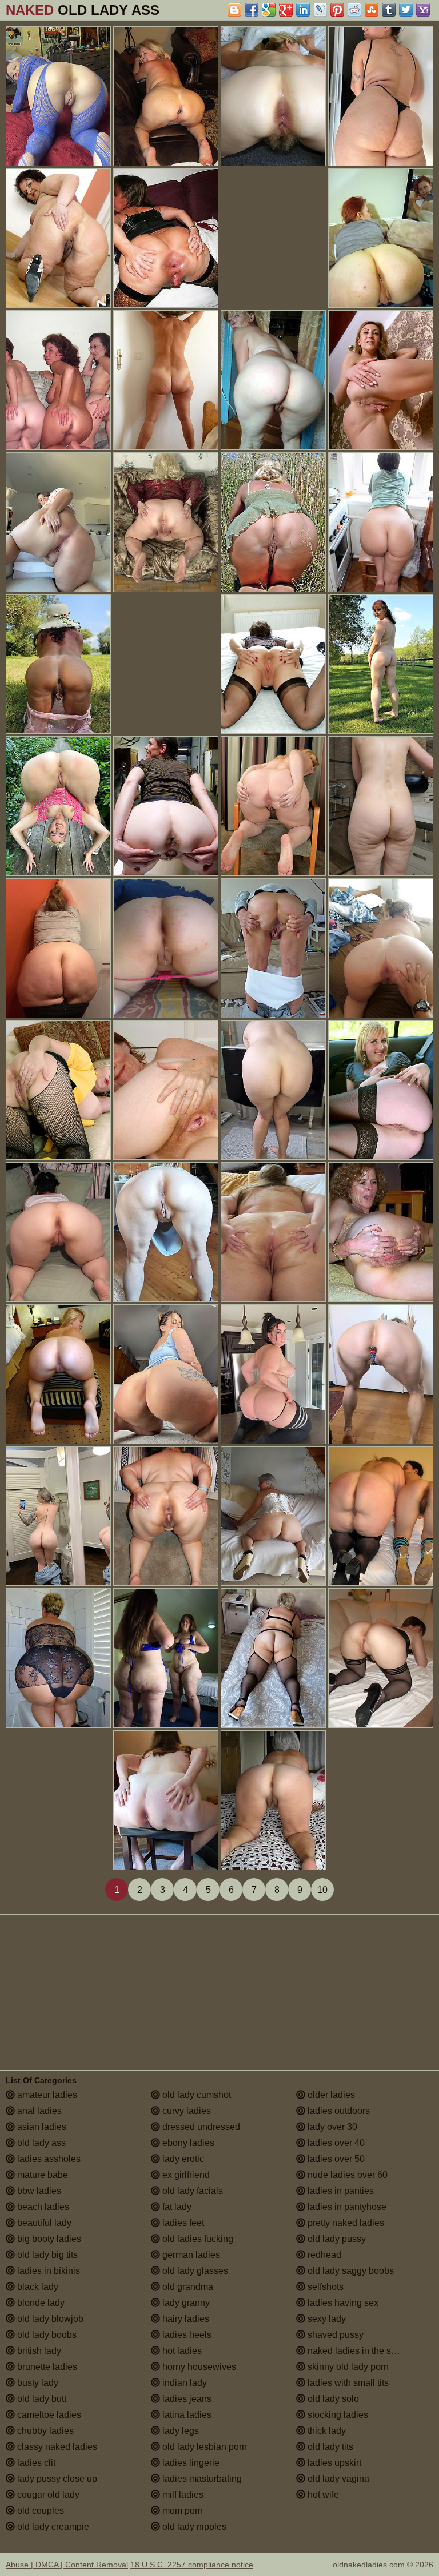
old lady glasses (194, 2271)
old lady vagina (337, 2479)
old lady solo (332, 2399)
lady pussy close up (56, 2479)
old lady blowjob (49, 2319)
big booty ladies (48, 2239)
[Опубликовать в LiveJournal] (320, 10)
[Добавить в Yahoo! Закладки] (423, 10)
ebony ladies (187, 2143)
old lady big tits (46, 2255)
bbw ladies (38, 2191)
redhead (323, 2255)
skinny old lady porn (347, 2367)
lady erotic (182, 2159)
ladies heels (186, 2335)
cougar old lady (47, 2495)
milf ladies (182, 2495)
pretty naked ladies (345, 2223)
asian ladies (41, 2127)
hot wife (322, 2495)
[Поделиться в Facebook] (252, 10)
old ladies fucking (197, 2239)
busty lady (37, 2383)
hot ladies (181, 2351)
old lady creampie (52, 2527)
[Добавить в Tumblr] (389, 10)
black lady (37, 2287)
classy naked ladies (56, 2447)
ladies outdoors (338, 2111)
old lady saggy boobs (350, 2271)
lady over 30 (331, 2127)
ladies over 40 (335, 2143)
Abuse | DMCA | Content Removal (67, 2565)
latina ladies (186, 2415)
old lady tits (329, 2447)
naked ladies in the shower (361, 2351)
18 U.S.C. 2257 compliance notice (192, 2565)
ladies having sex (342, 2303)
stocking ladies (337, 2415)
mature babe (41, 2175)
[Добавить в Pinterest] (337, 10)
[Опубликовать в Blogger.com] (234, 10)
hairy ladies (185, 2319)
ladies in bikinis (47, 2271)
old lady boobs (46, 2335)
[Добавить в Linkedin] (303, 10)
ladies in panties (340, 2191)
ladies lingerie (190, 2463)
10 (322, 1890)
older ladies (330, 2095)
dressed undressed (200, 2127)
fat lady (176, 2207)
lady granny (185, 2303)
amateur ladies (46, 2095)
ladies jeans (186, 2399)
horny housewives (198, 2367)
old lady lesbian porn (203, 2447)
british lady (38, 2351)
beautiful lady (43, 2223)
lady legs (179, 2431)
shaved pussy (334, 2335)
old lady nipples (193, 2527)
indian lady (183, 2383)
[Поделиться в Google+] (286, 10)
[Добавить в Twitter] (406, 10)
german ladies (190, 2255)
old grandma (187, 2287)
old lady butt (41, 2399)
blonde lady (40, 2303)
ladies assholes (48, 2159)
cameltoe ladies (48, 2415)
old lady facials (191, 2191)
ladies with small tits (347, 2383)
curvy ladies (185, 2111)
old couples (39, 2511)
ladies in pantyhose (346, 2207)
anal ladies (38, 2111)
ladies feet (182, 2223)
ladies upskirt (333, 2463)
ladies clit (35, 2463)
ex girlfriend (185, 2175)
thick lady (326, 2431)
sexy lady (326, 2319)
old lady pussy (336, 2239)
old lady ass (40, 2143)
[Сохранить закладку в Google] (269, 10)
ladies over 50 (335, 2159)
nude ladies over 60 (346, 2175)
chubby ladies (44, 2431)
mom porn (181, 2511)
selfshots (324, 2287)
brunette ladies (46, 2367)
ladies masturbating (201, 2479)
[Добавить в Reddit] (354, 10)
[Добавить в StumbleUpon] (372, 10)
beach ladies (42, 2207)
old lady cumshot (195, 2095)
